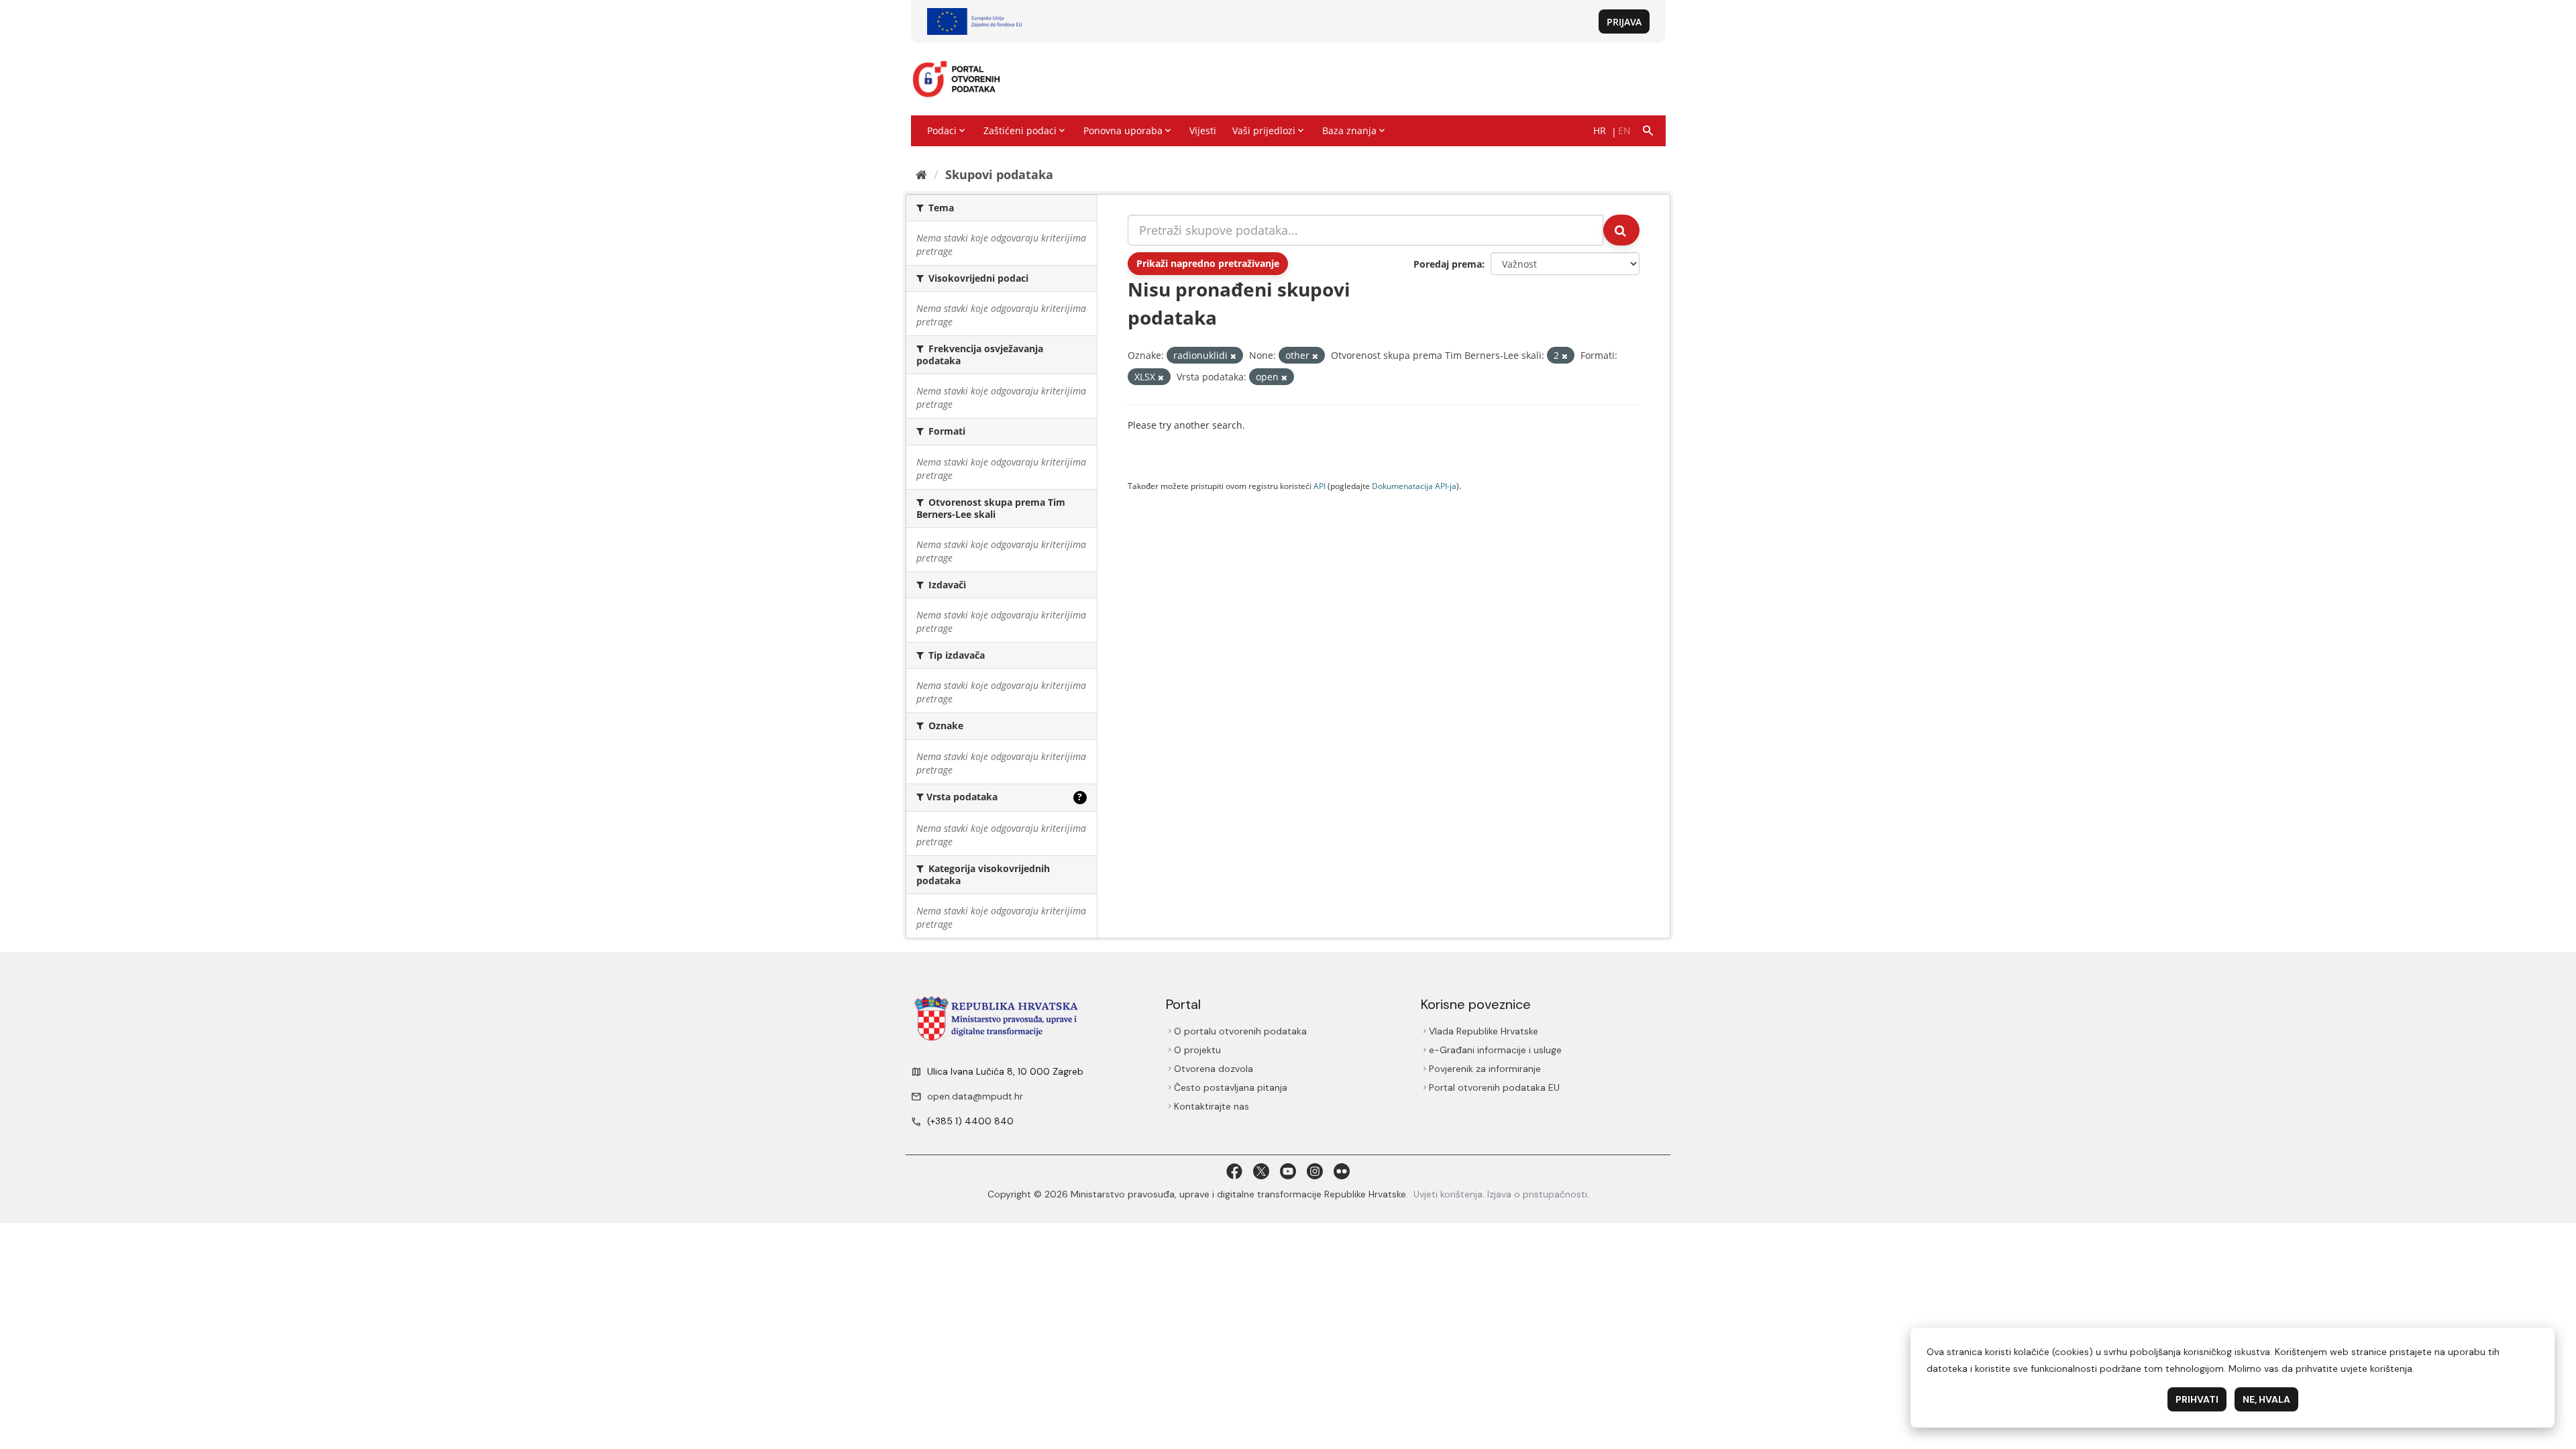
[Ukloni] (1233, 356)
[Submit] (1621, 230)
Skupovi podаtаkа (999, 174)
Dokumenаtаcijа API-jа (1414, 486)
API (1320, 486)
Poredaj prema (1448, 264)
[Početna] (921, 174)
